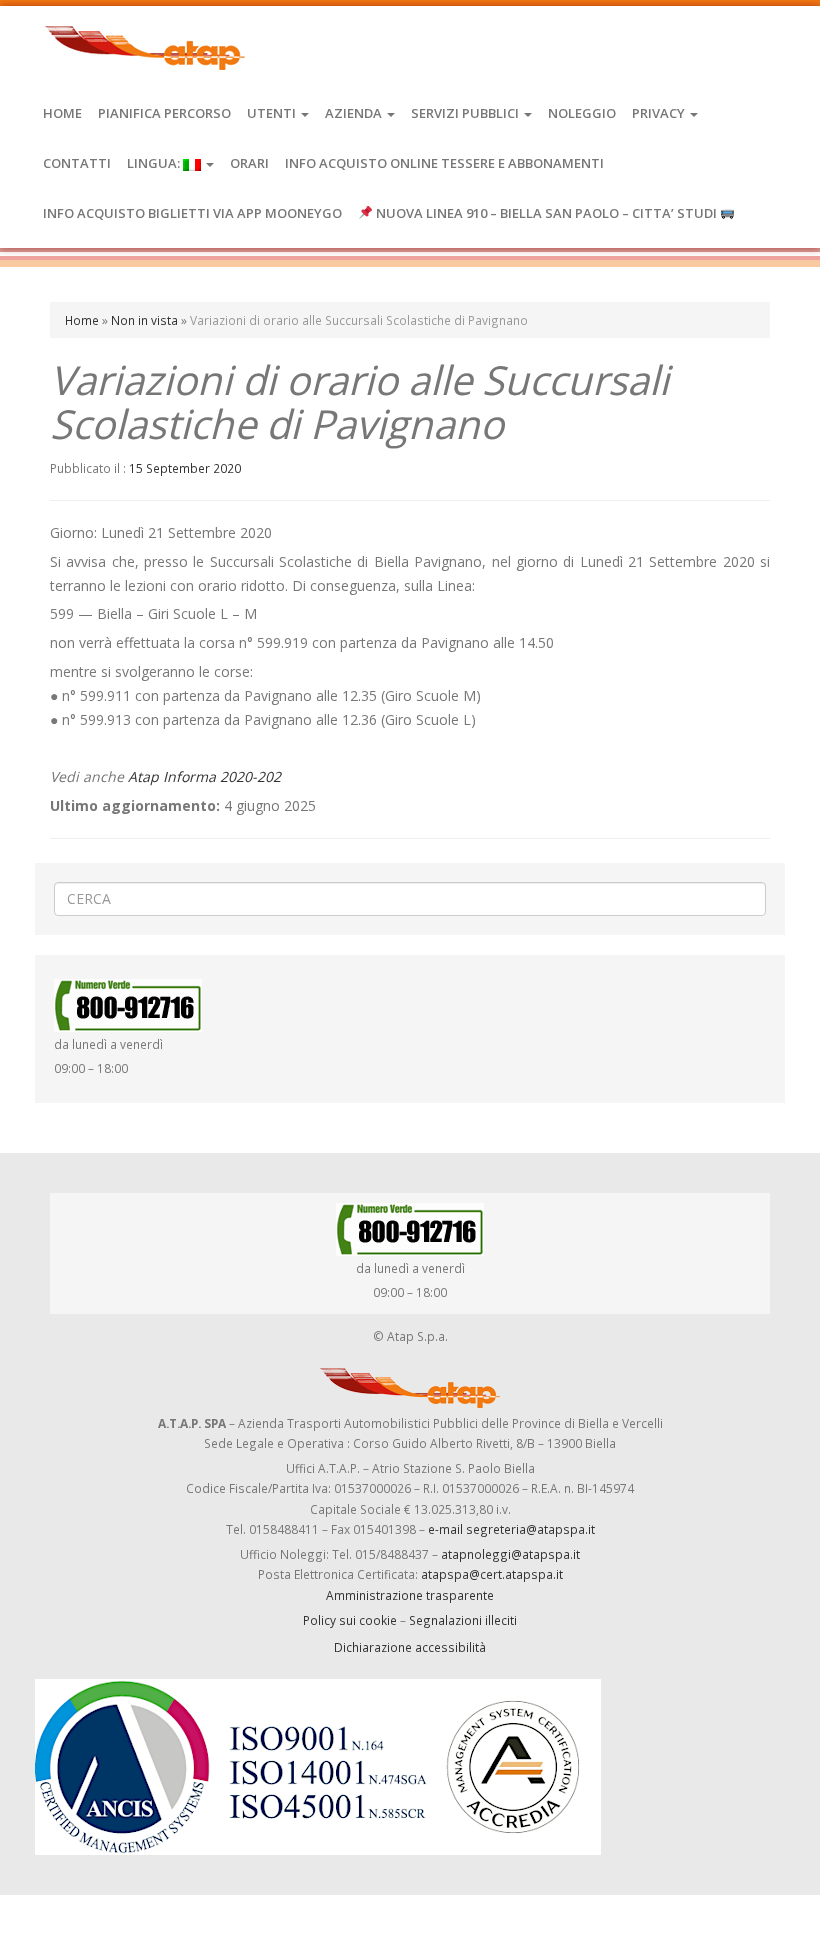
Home (62, 113)
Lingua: (155, 163)
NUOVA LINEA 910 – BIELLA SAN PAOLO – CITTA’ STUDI (546, 213)
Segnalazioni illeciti (463, 1620)
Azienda (355, 113)
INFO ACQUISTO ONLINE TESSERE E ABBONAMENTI (444, 163)
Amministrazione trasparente (410, 1595)
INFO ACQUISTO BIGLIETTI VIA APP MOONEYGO (192, 213)
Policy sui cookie (350, 1620)
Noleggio (582, 113)
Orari (249, 163)
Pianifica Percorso (164, 113)
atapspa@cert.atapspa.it (492, 1574)
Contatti (77, 163)
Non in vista (144, 320)
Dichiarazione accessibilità (410, 1647)
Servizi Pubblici (466, 113)
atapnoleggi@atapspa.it (510, 1554)
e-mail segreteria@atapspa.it (511, 1529)
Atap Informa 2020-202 (204, 776)
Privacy (660, 113)
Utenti (273, 113)
